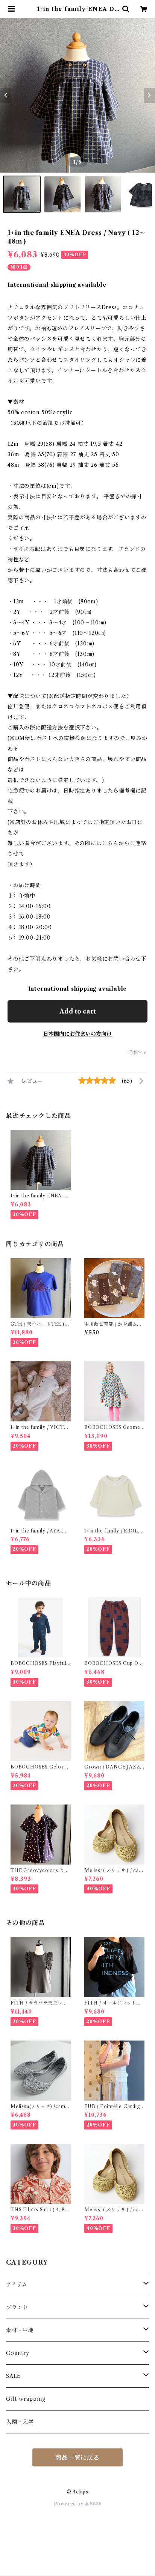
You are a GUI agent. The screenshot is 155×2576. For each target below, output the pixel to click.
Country (18, 2353)
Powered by (69, 2504)
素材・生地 (20, 2330)
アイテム (17, 2284)
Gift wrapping (26, 2399)
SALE (14, 2376)
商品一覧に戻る (77, 2457)
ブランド (17, 2307)
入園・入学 (20, 2422)
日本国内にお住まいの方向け (77, 1034)
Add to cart (78, 1011)
